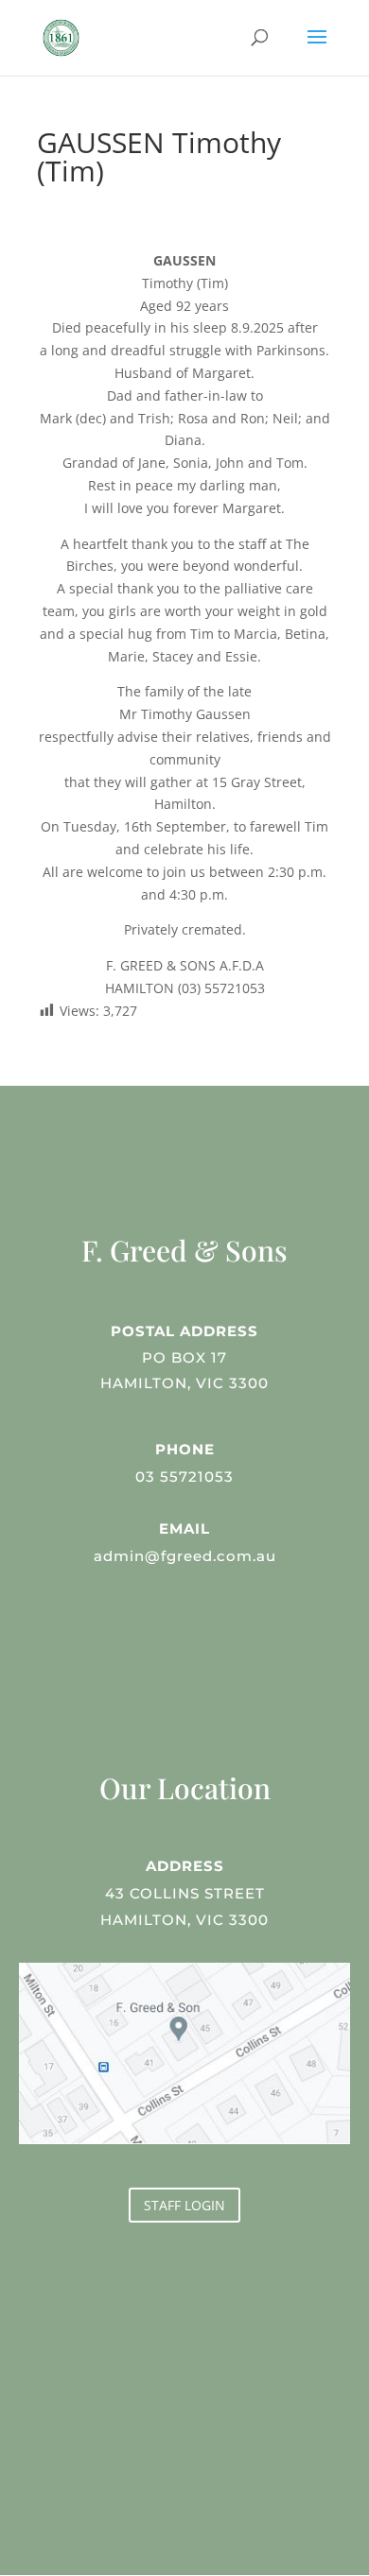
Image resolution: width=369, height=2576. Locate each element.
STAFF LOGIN (184, 2205)
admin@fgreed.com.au (185, 1556)
